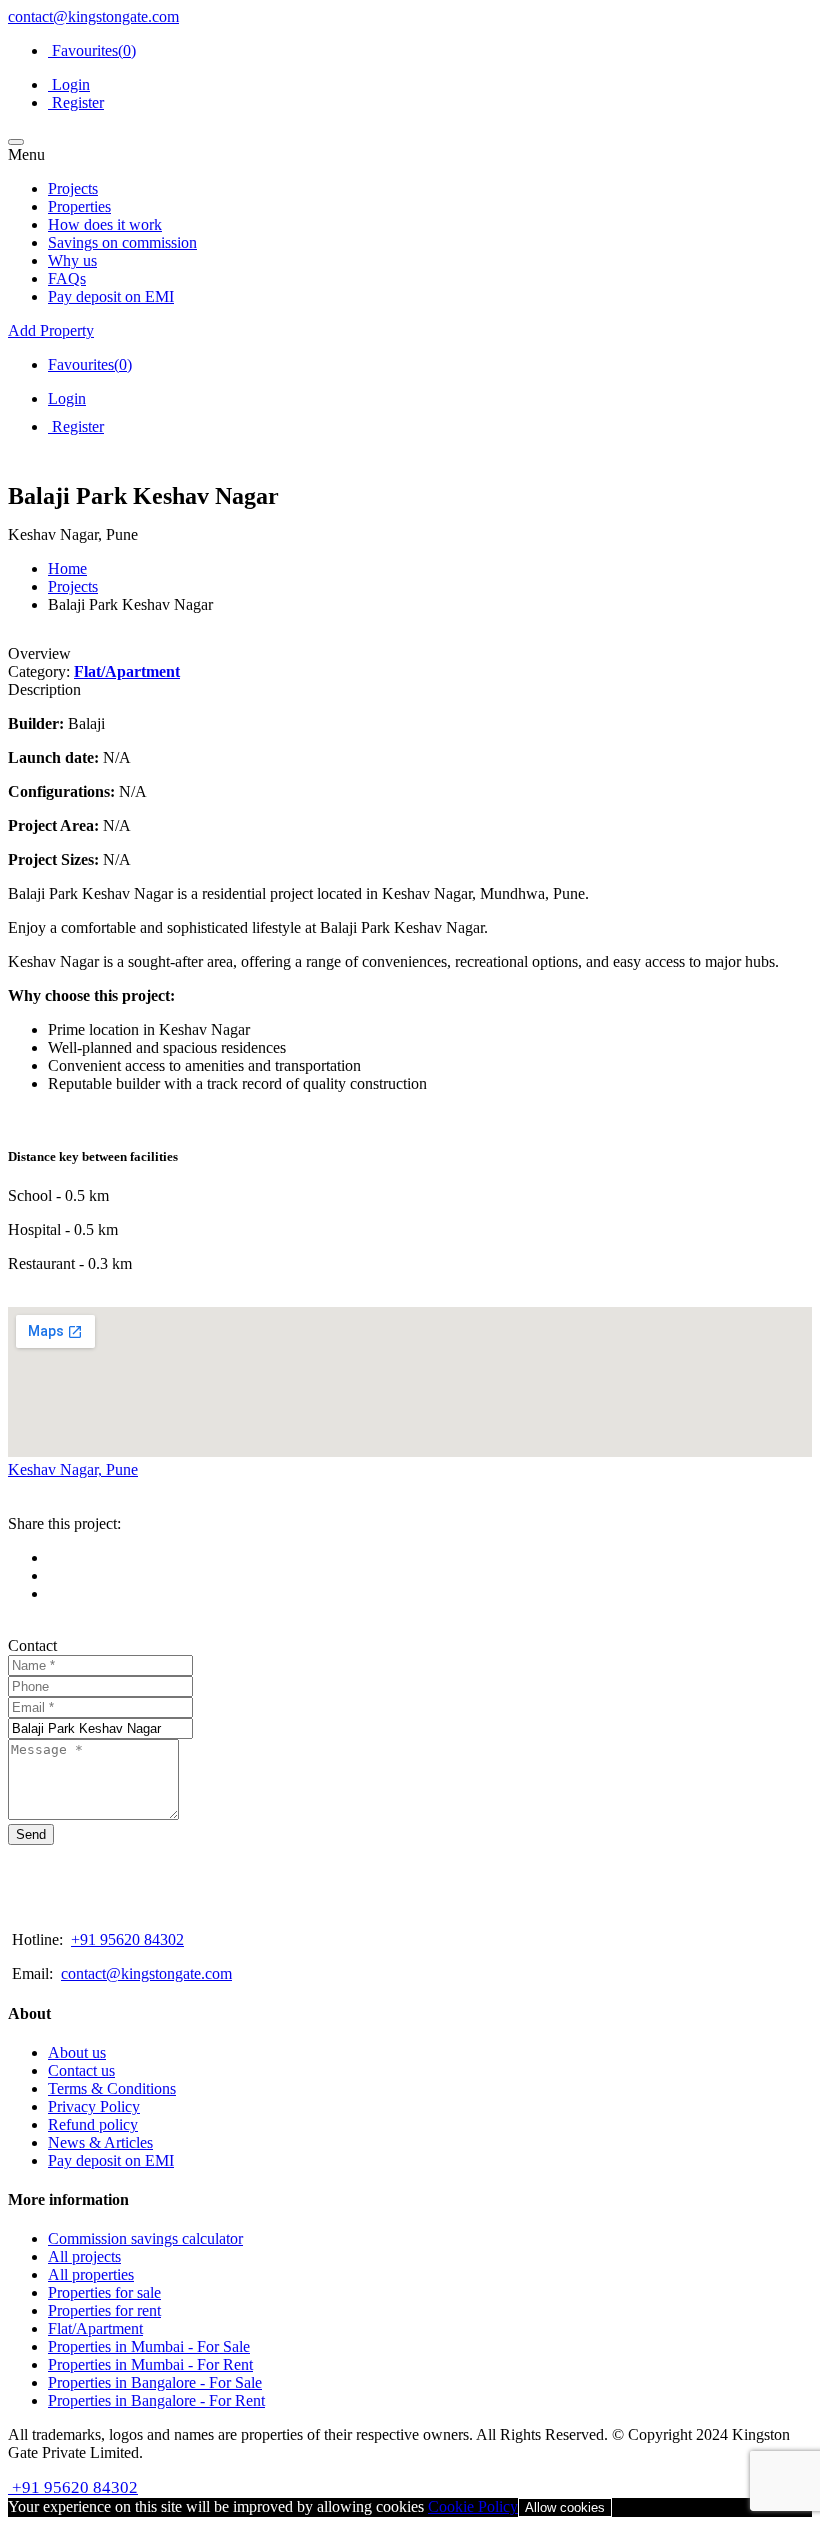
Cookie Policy (473, 2506)
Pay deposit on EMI (111, 296)
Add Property (51, 330)
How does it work (105, 224)
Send (31, 1834)
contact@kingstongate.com (93, 16)
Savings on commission (122, 242)
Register (76, 102)
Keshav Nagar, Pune (73, 1469)
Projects (73, 188)
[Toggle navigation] (16, 142)
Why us (72, 260)
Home (67, 568)
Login (69, 84)
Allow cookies (565, 2507)
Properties (79, 206)
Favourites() (92, 50)
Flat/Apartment (127, 671)
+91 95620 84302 (127, 1939)
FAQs (67, 278)
